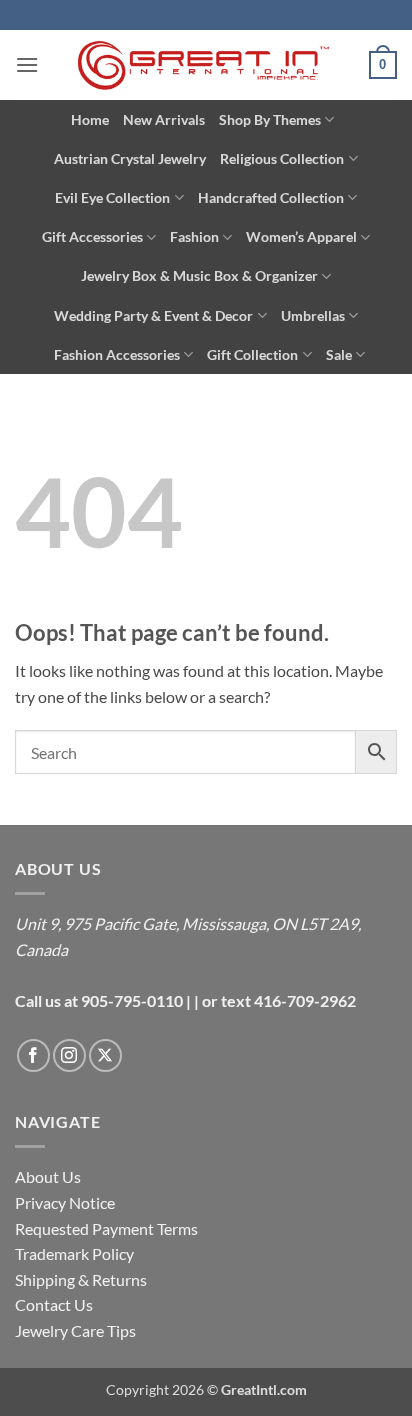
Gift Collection (252, 354)
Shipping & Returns (81, 1279)
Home (90, 119)
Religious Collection (282, 158)
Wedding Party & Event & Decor (153, 315)
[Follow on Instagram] (69, 1055)
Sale (339, 354)
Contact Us (54, 1304)
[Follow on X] (105, 1055)
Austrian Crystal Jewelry (130, 158)
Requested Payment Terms (106, 1228)
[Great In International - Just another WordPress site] (206, 65)
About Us (48, 1176)
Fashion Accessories (117, 354)
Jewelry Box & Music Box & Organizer (199, 275)
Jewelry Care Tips (75, 1330)
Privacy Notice (65, 1202)
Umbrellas (313, 315)
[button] (27, 64)
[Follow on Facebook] (33, 1055)
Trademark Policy (74, 1253)
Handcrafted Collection (271, 197)
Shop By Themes (270, 119)
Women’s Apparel (301, 236)
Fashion (194, 236)
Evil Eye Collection (112, 197)
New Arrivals (164, 119)
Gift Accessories (92, 236)
